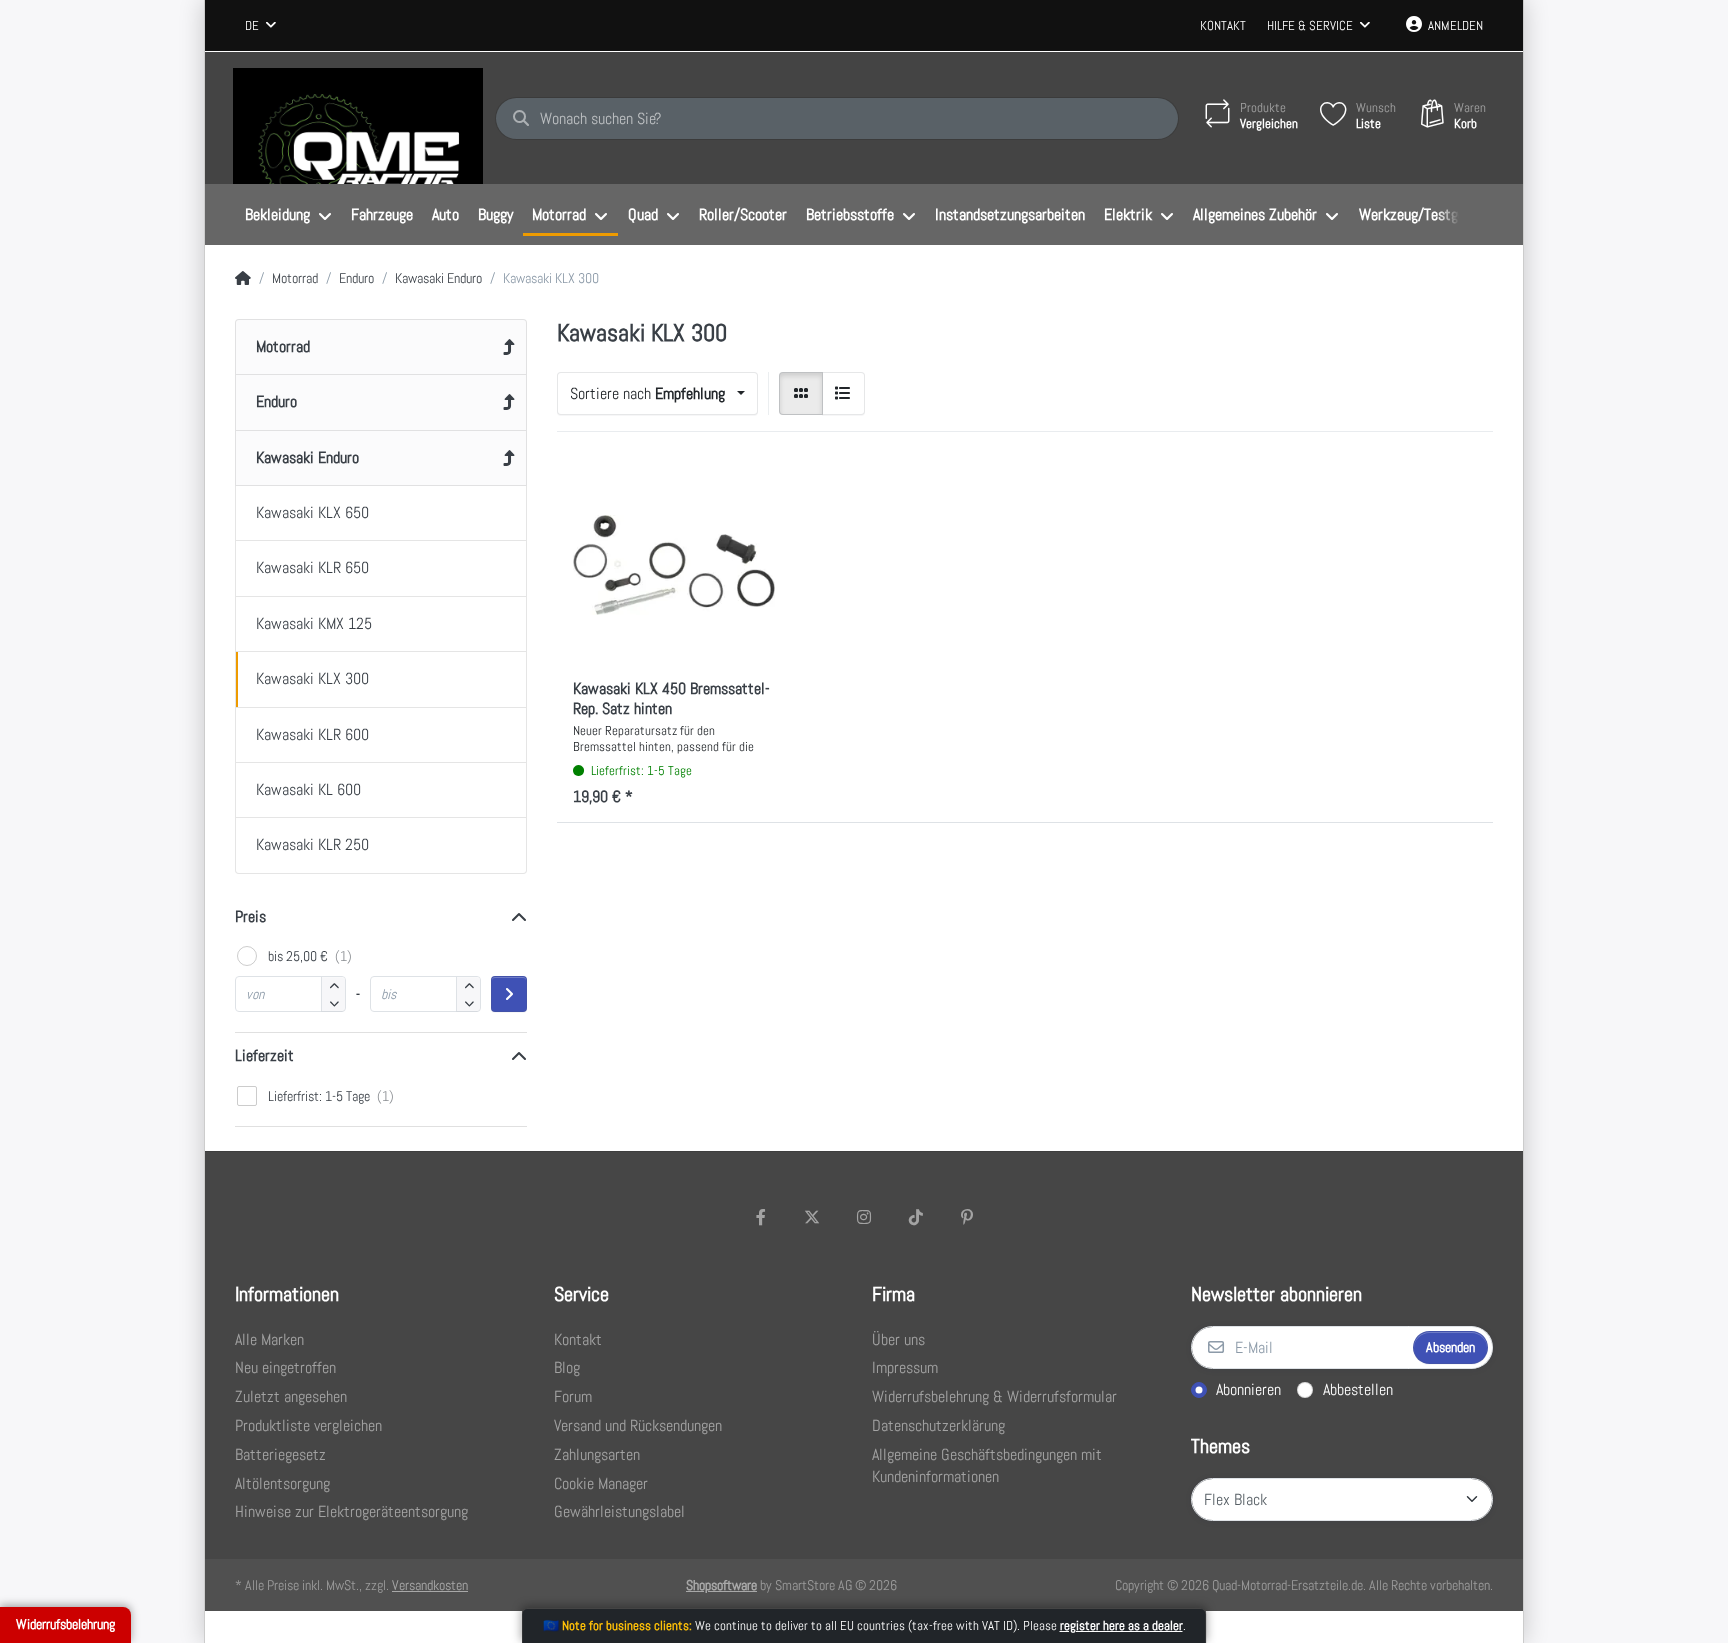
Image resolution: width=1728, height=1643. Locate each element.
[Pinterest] (967, 1217)
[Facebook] (761, 1217)
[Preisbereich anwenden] (509, 994)
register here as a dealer (1121, 1625)
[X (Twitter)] (813, 1217)
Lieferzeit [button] (264, 1055)
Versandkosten (430, 1585)
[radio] (801, 394)
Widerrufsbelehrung (65, 1624)
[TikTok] (916, 1217)
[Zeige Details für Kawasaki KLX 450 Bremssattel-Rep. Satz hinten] (674, 565)
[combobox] (260, 26)
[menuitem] (288, 215)
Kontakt (1223, 25)
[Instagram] (864, 1217)
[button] (333, 1002)
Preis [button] (250, 916)
